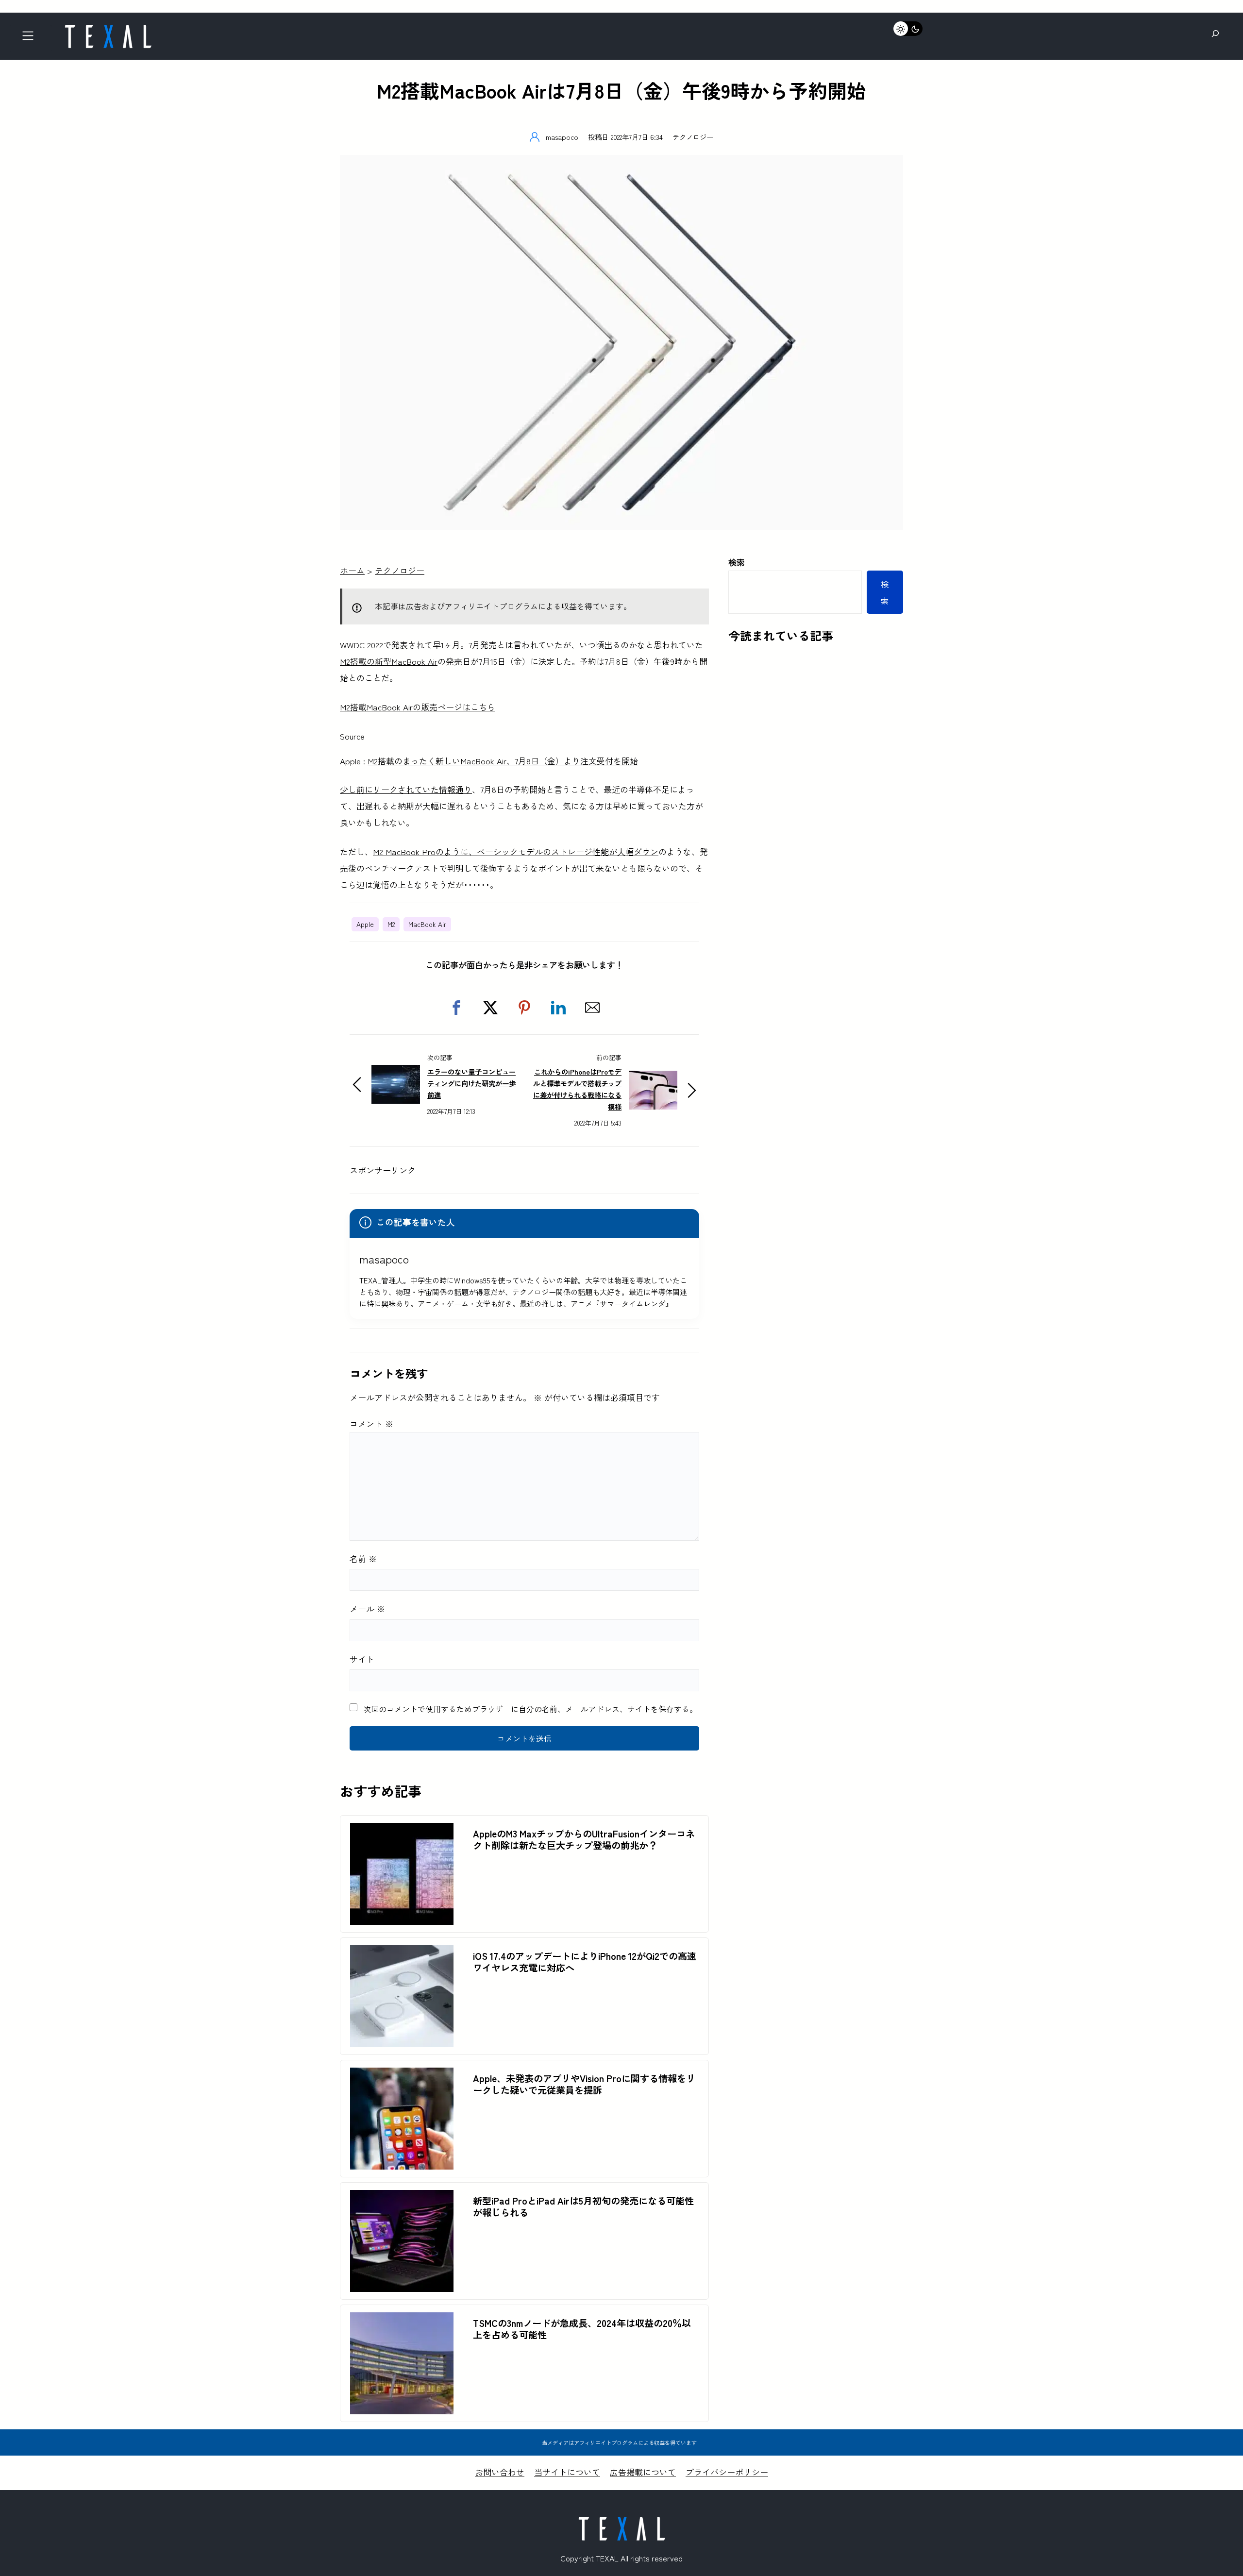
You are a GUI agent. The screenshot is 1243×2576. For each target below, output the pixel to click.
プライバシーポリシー (727, 2472)
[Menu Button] (31, 39)
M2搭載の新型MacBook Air (389, 661)
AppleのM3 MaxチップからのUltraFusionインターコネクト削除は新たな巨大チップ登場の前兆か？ (584, 1839)
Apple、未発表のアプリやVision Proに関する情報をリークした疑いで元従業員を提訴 (584, 2084)
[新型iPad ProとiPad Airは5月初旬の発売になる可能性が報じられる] (402, 2198)
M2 (391, 924)
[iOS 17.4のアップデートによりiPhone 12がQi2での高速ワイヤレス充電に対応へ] (402, 1953)
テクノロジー (693, 137)
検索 (737, 562)
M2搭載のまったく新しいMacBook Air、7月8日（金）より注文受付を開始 (503, 761)
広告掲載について (643, 2472)
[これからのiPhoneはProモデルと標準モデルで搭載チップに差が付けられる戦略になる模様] (653, 1079)
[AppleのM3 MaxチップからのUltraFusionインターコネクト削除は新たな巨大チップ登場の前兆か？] (402, 1831)
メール (367, 1608)
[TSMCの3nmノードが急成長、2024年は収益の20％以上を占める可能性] (402, 2320)
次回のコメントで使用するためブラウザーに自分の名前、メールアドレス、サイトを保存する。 (530, 1709)
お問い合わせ (500, 2472)
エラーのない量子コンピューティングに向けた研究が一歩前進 (471, 1083)
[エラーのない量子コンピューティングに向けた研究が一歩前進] (396, 1073)
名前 (363, 1558)
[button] (456, 1008)
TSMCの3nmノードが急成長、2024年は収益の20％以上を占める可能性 (582, 2329)
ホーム (352, 570)
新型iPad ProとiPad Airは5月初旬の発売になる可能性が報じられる (583, 2206)
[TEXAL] (108, 28)
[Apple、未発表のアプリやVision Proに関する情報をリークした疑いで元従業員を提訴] (402, 2076)
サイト (362, 1659)
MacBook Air (427, 924)
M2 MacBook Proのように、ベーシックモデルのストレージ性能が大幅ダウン (516, 851)
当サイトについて (567, 2472)
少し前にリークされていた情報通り (406, 789)
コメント (371, 1423)
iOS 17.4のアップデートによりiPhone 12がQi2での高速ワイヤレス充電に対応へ (585, 1962)
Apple (365, 924)
